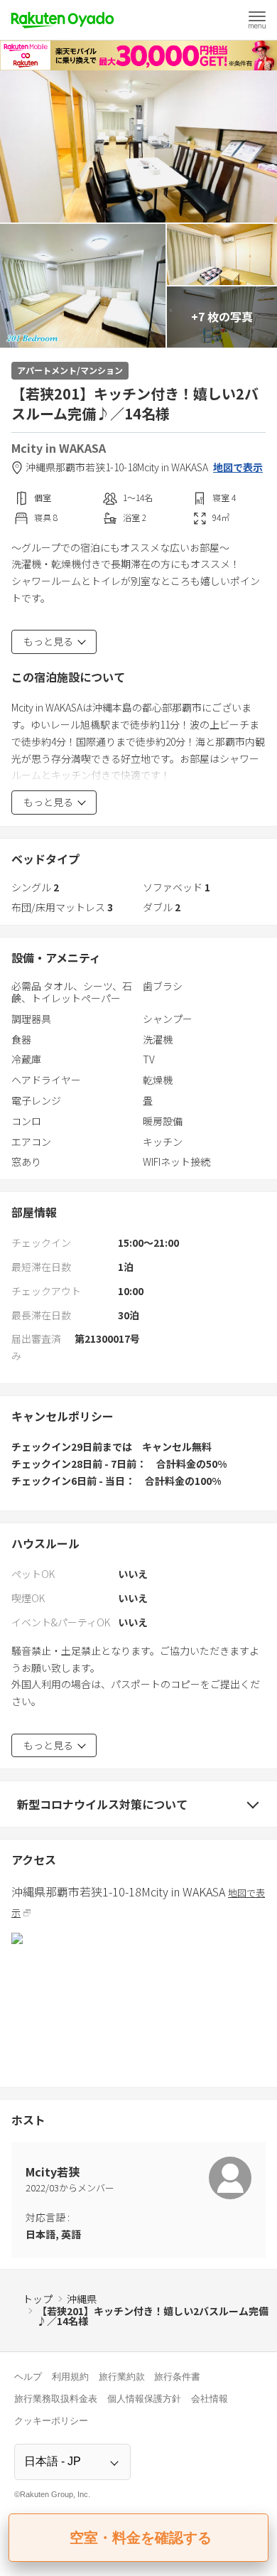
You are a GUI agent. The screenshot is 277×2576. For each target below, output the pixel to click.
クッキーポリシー (51, 2421)
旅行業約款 (122, 2377)
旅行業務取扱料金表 (56, 2399)
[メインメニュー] (257, 20)
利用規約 (70, 2377)
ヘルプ (28, 2377)
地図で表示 (238, 467)
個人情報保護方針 (144, 2399)
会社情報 (210, 2399)
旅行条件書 (177, 2377)
